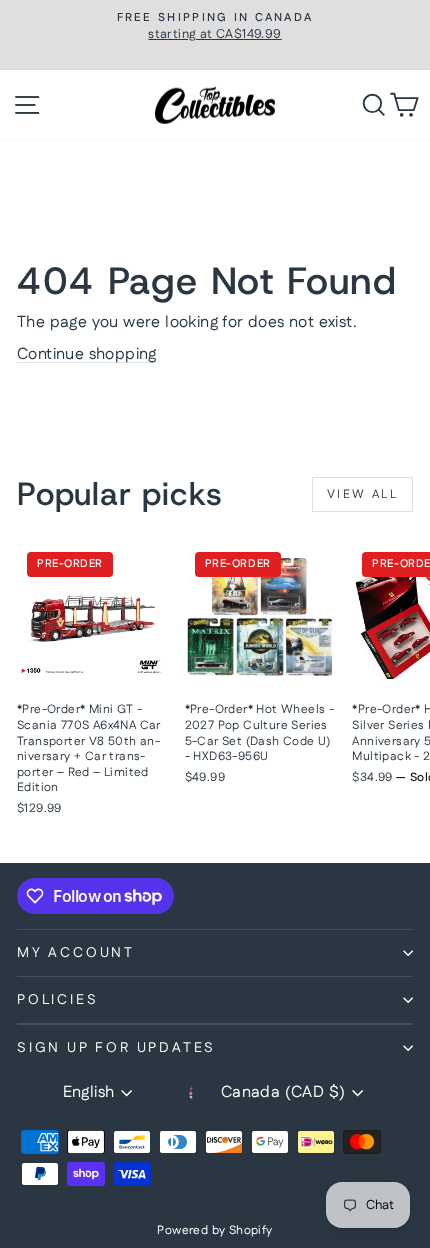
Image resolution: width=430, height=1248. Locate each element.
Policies (57, 1000)
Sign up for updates (116, 1048)
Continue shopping (87, 354)
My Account (76, 953)
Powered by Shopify (214, 1230)
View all (362, 494)
